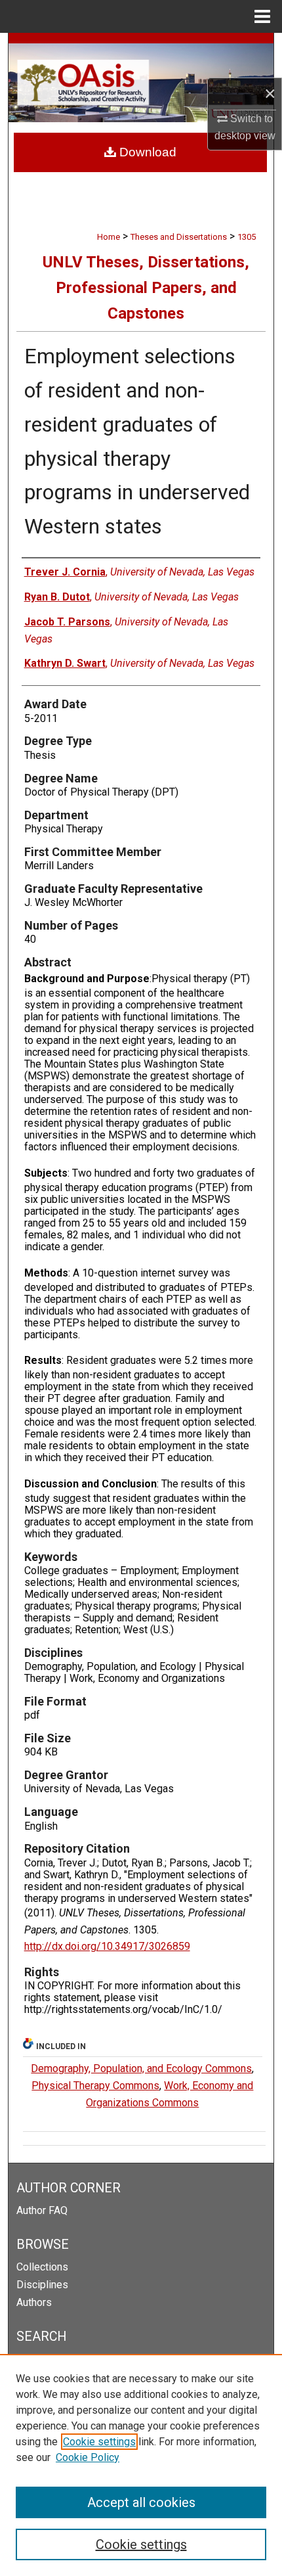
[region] (141, 2465)
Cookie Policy (88, 2457)
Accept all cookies (141, 2502)
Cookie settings (99, 2442)
